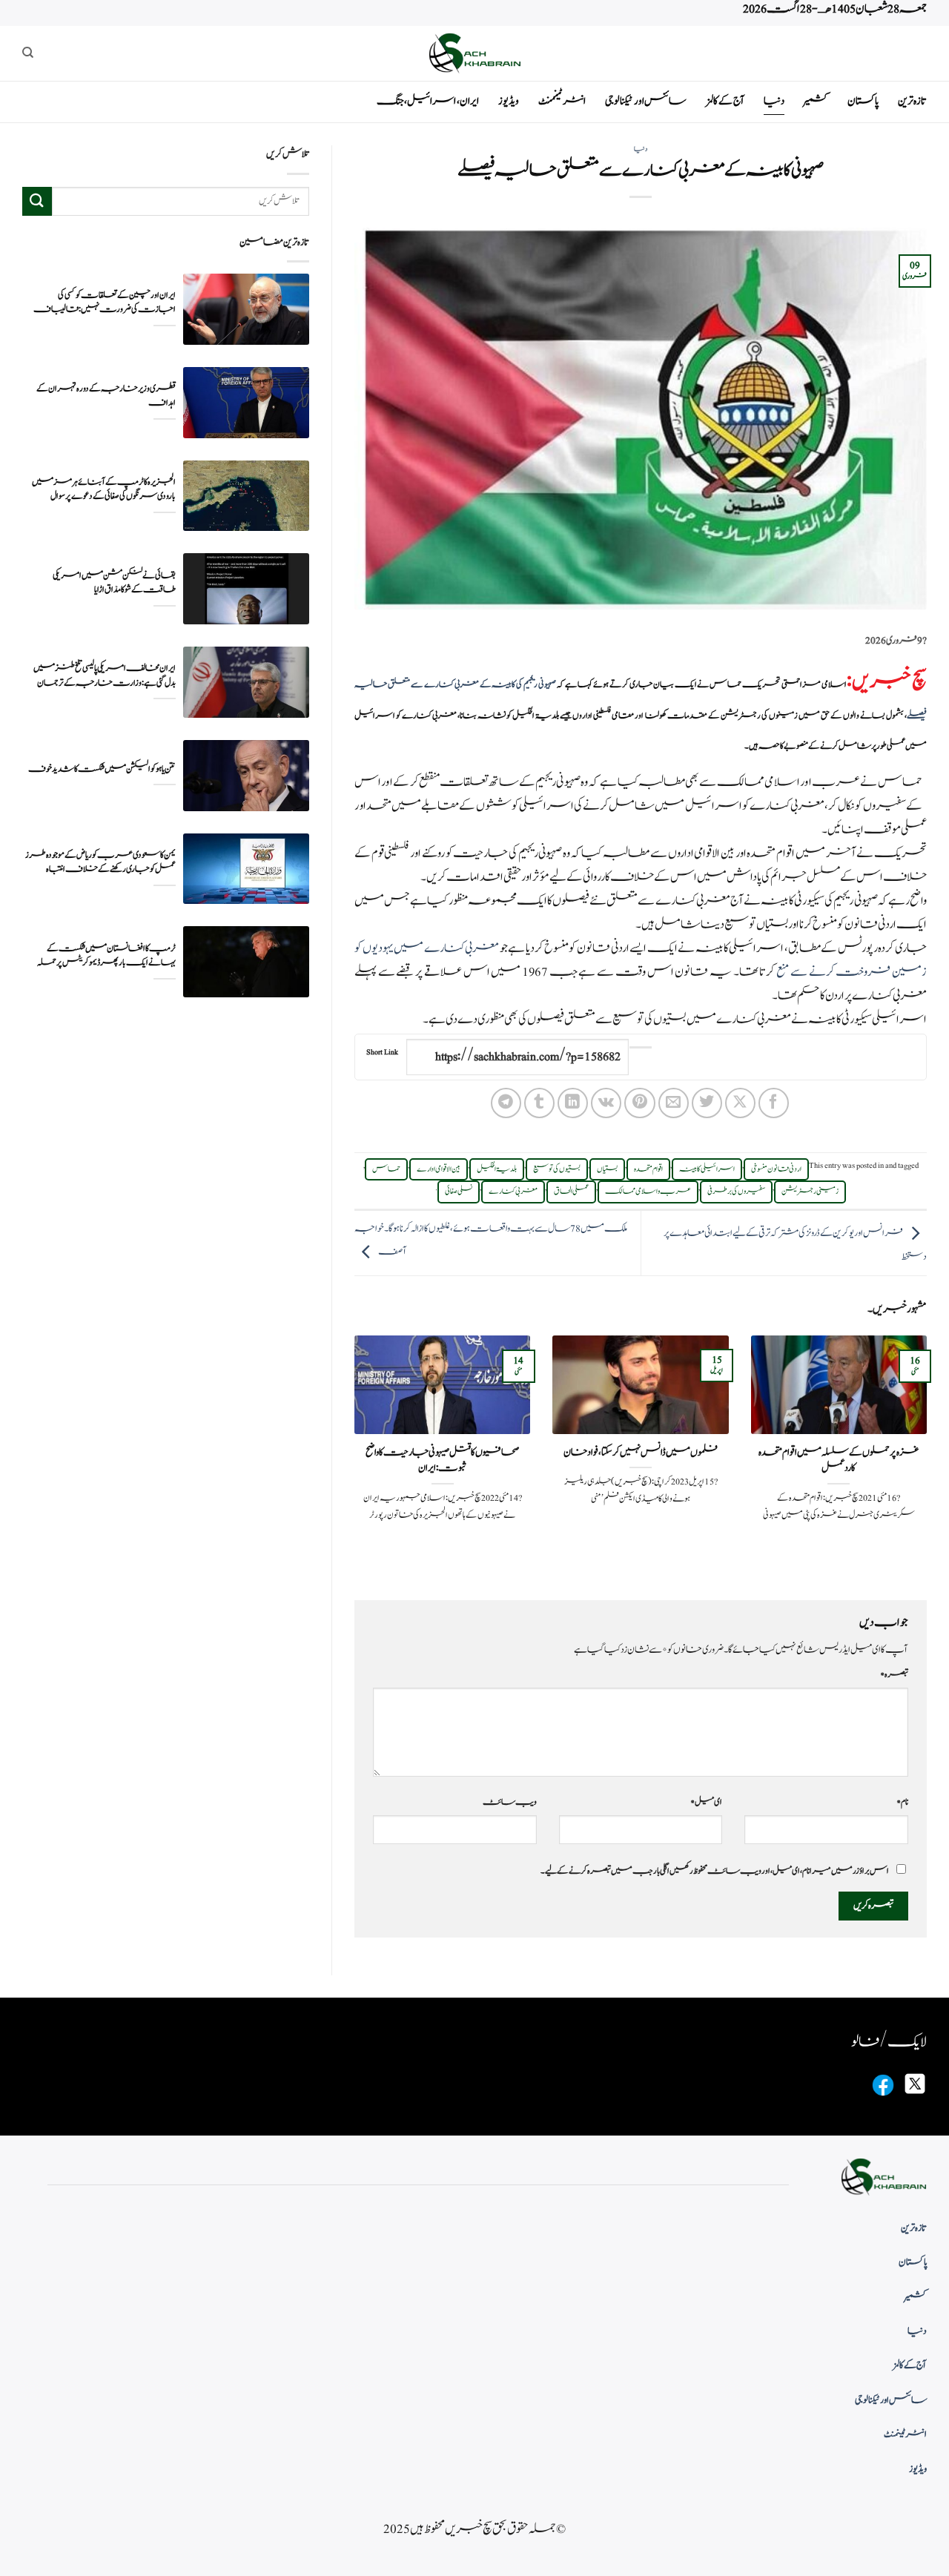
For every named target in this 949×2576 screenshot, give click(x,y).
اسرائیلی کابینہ (707, 1169)
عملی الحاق (571, 1192)
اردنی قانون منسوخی (776, 1169)
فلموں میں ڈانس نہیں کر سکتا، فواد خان (641, 1453)
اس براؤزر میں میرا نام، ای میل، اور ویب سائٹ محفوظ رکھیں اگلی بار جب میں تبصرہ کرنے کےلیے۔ (715, 1871)
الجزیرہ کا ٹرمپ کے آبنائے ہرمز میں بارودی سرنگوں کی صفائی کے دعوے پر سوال (104, 489)
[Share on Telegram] (506, 1103)
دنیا (774, 101)
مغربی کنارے (513, 1192)
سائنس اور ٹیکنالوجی (646, 101)
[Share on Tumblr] (539, 1103)
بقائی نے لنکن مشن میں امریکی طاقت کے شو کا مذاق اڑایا (114, 582)
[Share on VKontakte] (606, 1103)
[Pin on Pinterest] (639, 1103)
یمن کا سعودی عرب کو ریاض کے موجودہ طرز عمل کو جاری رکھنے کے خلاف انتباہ (100, 862)
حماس (386, 1169)
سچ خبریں (889, 681)
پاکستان (863, 101)
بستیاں (607, 1169)
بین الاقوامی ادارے (439, 1169)
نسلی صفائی (459, 1192)
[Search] (28, 53)
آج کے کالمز (725, 101)
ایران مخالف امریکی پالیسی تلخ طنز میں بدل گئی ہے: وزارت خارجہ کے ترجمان (105, 675)
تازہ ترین (912, 101)
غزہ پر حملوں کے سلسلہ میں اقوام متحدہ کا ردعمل (839, 1460)
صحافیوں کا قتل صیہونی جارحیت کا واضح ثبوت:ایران (442, 1460)
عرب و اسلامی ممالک (648, 1192)
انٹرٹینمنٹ (562, 101)
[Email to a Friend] (674, 1103)
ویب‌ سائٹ (510, 1802)
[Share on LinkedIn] (573, 1103)
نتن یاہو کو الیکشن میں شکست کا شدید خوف (102, 769)
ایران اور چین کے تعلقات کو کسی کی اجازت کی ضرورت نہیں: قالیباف (105, 302)
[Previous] (930, 1455)
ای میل (706, 1802)
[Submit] (37, 201)
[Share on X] (740, 1103)
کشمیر (816, 101)
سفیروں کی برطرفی (736, 1192)
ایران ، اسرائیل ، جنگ (428, 101)
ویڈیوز (509, 101)
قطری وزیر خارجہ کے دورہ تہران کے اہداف (106, 395)
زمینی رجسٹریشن (810, 1192)
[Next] (351, 1455)
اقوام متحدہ (648, 1169)
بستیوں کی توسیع (557, 1169)
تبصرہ (894, 1674)
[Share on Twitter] (707, 1103)
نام (902, 1802)
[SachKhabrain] (474, 53)
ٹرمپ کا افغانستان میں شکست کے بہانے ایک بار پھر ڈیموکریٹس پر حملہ (106, 955)
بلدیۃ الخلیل (497, 1169)
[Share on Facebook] (774, 1103)
